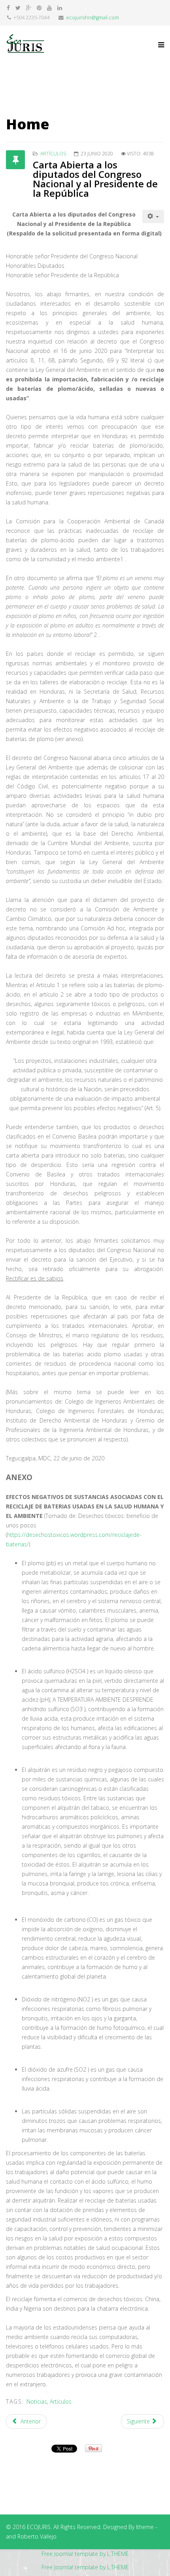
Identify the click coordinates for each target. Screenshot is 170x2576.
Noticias (37, 2401)
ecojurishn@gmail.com (93, 18)
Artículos (53, 154)
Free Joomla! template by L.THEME (85, 2554)
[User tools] (153, 217)
